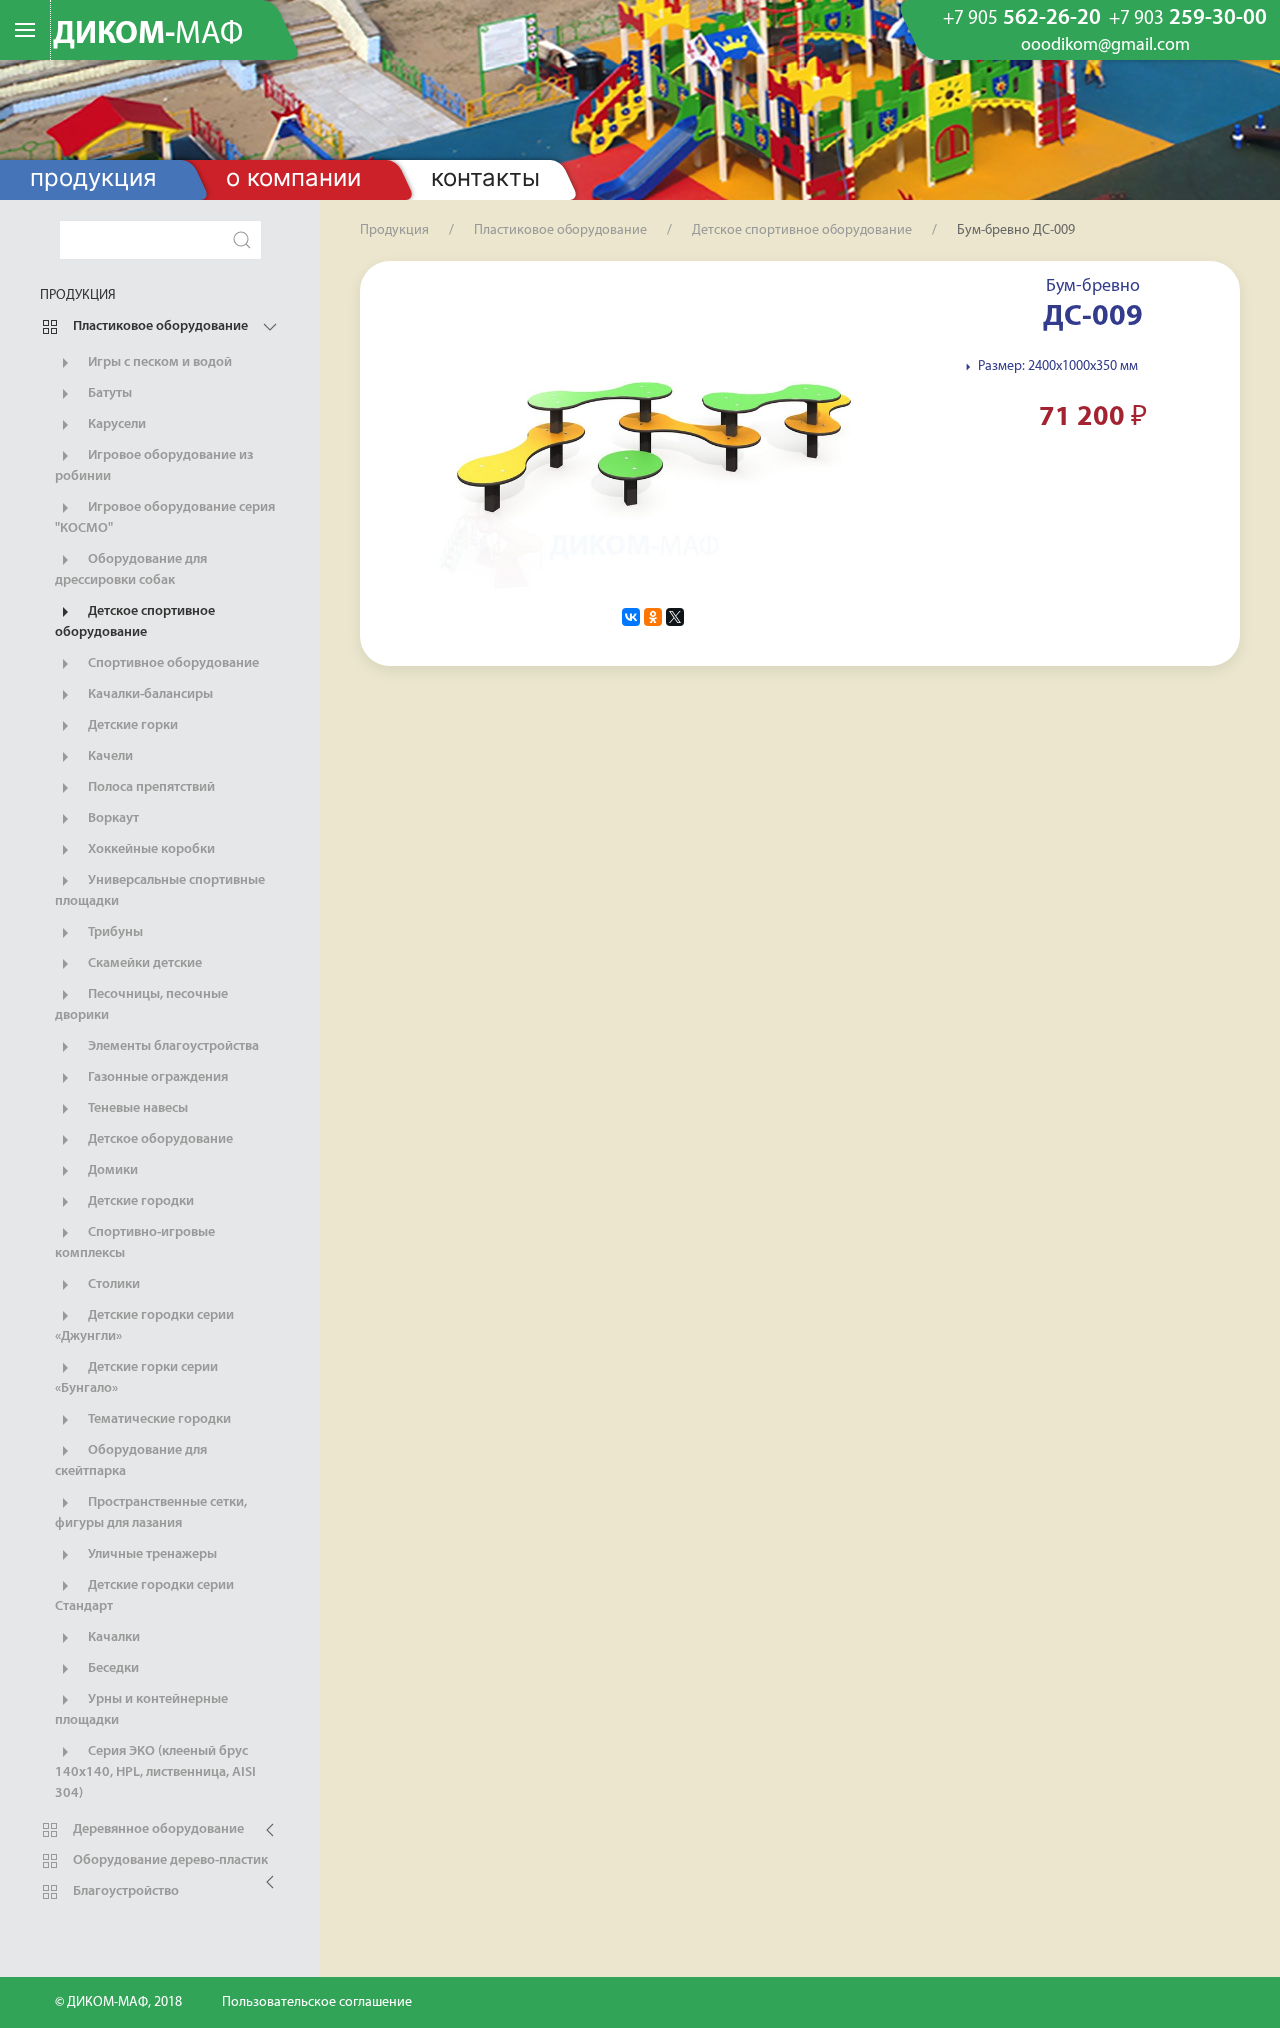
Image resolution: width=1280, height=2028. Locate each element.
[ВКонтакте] (631, 617)
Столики (112, 1284)
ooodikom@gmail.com (1105, 46)
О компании (293, 177)
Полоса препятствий (150, 787)
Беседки (112, 1668)
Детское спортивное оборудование (135, 622)
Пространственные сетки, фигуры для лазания (151, 1513)
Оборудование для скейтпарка (131, 1461)
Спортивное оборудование (172, 663)
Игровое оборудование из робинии (154, 466)
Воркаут (112, 818)
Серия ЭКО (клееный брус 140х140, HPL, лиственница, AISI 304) (155, 1772)
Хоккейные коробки (150, 849)
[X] (675, 617)
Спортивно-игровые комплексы (135, 1243)
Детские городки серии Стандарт (144, 1596)
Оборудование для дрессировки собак (131, 570)
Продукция (93, 177)
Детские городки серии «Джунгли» (144, 1326)
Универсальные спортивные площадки (160, 891)
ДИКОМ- (148, 35)
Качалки (112, 1637)
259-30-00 (1188, 19)
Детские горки (131, 725)
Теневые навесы (136, 1108)
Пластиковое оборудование (159, 326)
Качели (109, 756)
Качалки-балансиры (149, 694)
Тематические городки (158, 1419)
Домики (111, 1170)
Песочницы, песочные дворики (141, 1005)
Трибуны (114, 932)
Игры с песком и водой (158, 362)
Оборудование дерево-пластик (169, 1860)
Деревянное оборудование (157, 1829)
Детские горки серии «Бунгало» (136, 1378)
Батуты (108, 393)
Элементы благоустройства (172, 1046)
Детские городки (139, 1201)
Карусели (115, 424)
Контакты (485, 177)
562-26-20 (1022, 19)
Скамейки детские (143, 963)
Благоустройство (124, 1891)
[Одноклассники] (653, 617)
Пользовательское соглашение (317, 2002)
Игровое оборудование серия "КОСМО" (165, 518)
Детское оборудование (159, 1139)
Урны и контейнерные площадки (141, 1710)
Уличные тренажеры (151, 1554)
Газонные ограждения (156, 1077)
